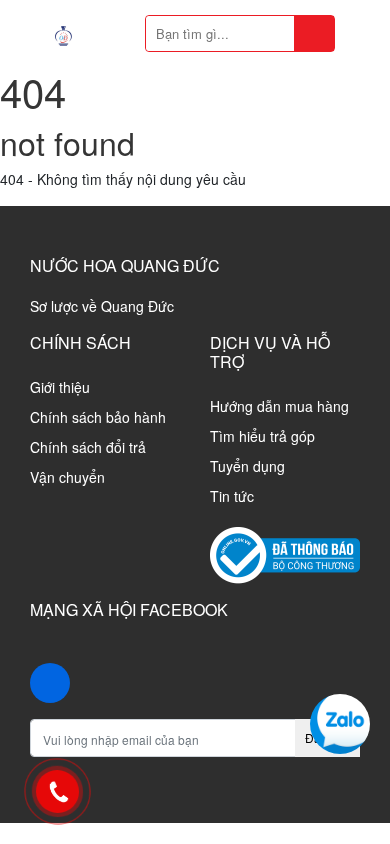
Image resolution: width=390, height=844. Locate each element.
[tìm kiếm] (314, 33)
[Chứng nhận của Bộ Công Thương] (285, 553)
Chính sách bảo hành (98, 417)
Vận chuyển (67, 477)
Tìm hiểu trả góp (262, 436)
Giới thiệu (60, 387)
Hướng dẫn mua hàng (279, 406)
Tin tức (232, 496)
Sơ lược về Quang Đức (102, 306)
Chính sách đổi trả (88, 447)
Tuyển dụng (247, 466)
